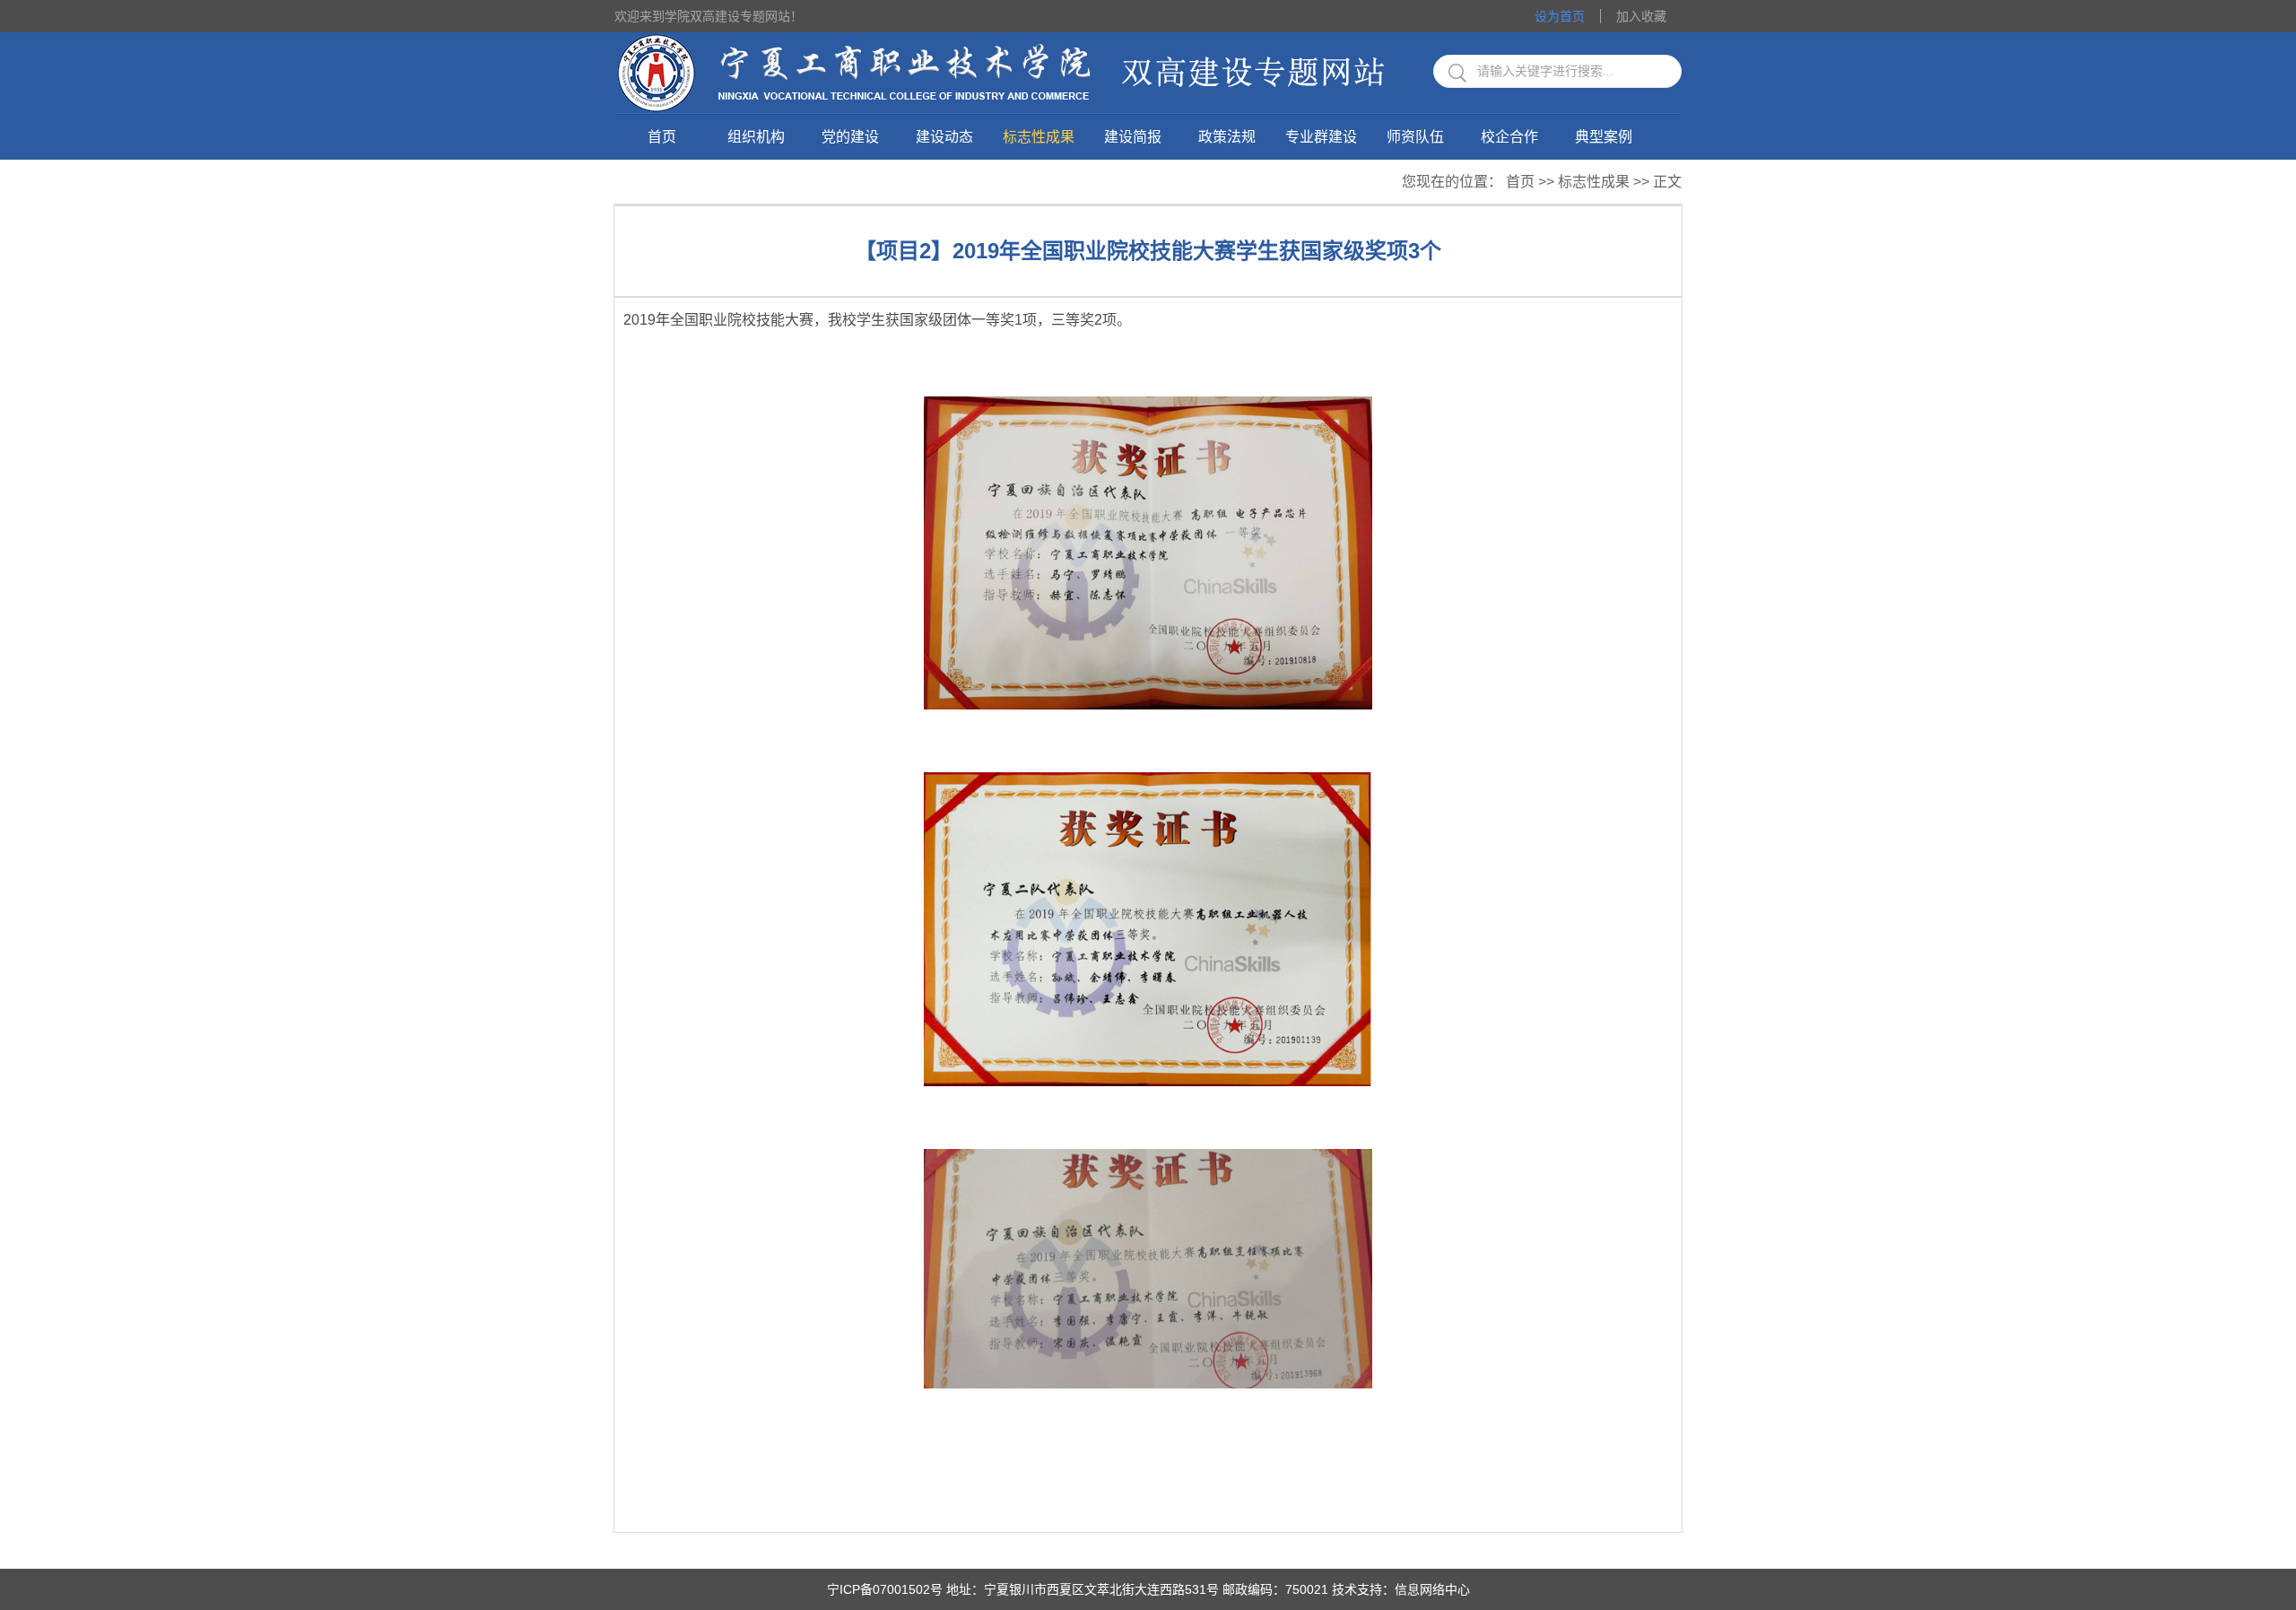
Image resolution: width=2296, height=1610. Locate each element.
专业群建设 (1321, 137)
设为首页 (1560, 16)
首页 (662, 137)
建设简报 (1133, 137)
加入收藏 (1641, 16)
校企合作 (1509, 137)
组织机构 (756, 137)
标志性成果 (1039, 137)
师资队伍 (1415, 137)
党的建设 (850, 137)
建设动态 (944, 137)
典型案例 (1604, 137)
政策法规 (1227, 137)
